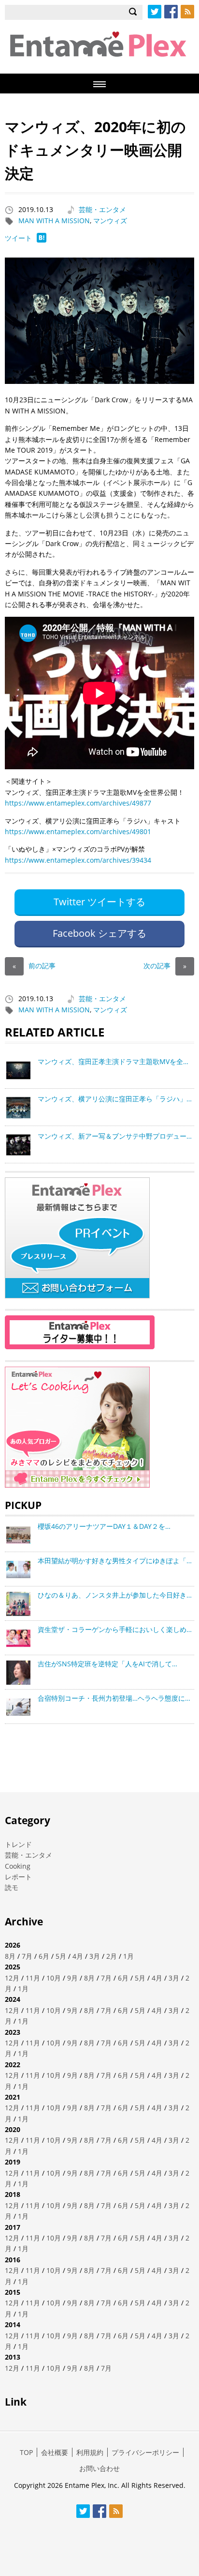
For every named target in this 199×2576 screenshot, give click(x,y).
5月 (61, 1956)
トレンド (18, 1844)
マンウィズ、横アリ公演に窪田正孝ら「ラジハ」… (115, 1099)
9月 (72, 1978)
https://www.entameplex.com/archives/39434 (78, 860)
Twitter (155, 12)
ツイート (18, 238)
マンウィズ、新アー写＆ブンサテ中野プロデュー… (115, 1136)
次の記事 (165, 966)
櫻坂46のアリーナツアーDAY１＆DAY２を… (104, 1526)
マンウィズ (110, 221)
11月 (33, 1978)
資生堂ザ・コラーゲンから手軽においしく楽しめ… (115, 1629)
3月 (95, 1956)
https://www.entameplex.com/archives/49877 (78, 803)
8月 (10, 1956)
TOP (26, 2452)
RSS (187, 12)
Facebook (171, 12)
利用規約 (90, 2452)
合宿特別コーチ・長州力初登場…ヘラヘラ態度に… (114, 1698)
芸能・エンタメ (102, 209)
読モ (12, 1887)
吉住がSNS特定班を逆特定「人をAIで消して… (107, 1664)
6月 (44, 1956)
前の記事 (34, 966)
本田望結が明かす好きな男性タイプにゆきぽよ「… (115, 1561)
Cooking (18, 1866)
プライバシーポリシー (145, 2452)
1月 (128, 1956)
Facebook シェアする (99, 933)
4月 (78, 1956)
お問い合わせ (99, 2468)
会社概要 (55, 2452)
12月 (12, 1978)
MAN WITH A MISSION (54, 221)
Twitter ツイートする (99, 902)
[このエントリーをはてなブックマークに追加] (42, 240)
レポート (18, 1877)
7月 (27, 1956)
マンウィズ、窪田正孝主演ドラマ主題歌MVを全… (113, 1061)
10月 (54, 1978)
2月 (112, 1956)
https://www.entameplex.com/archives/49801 (78, 831)
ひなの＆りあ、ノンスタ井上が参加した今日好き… (115, 1595)
